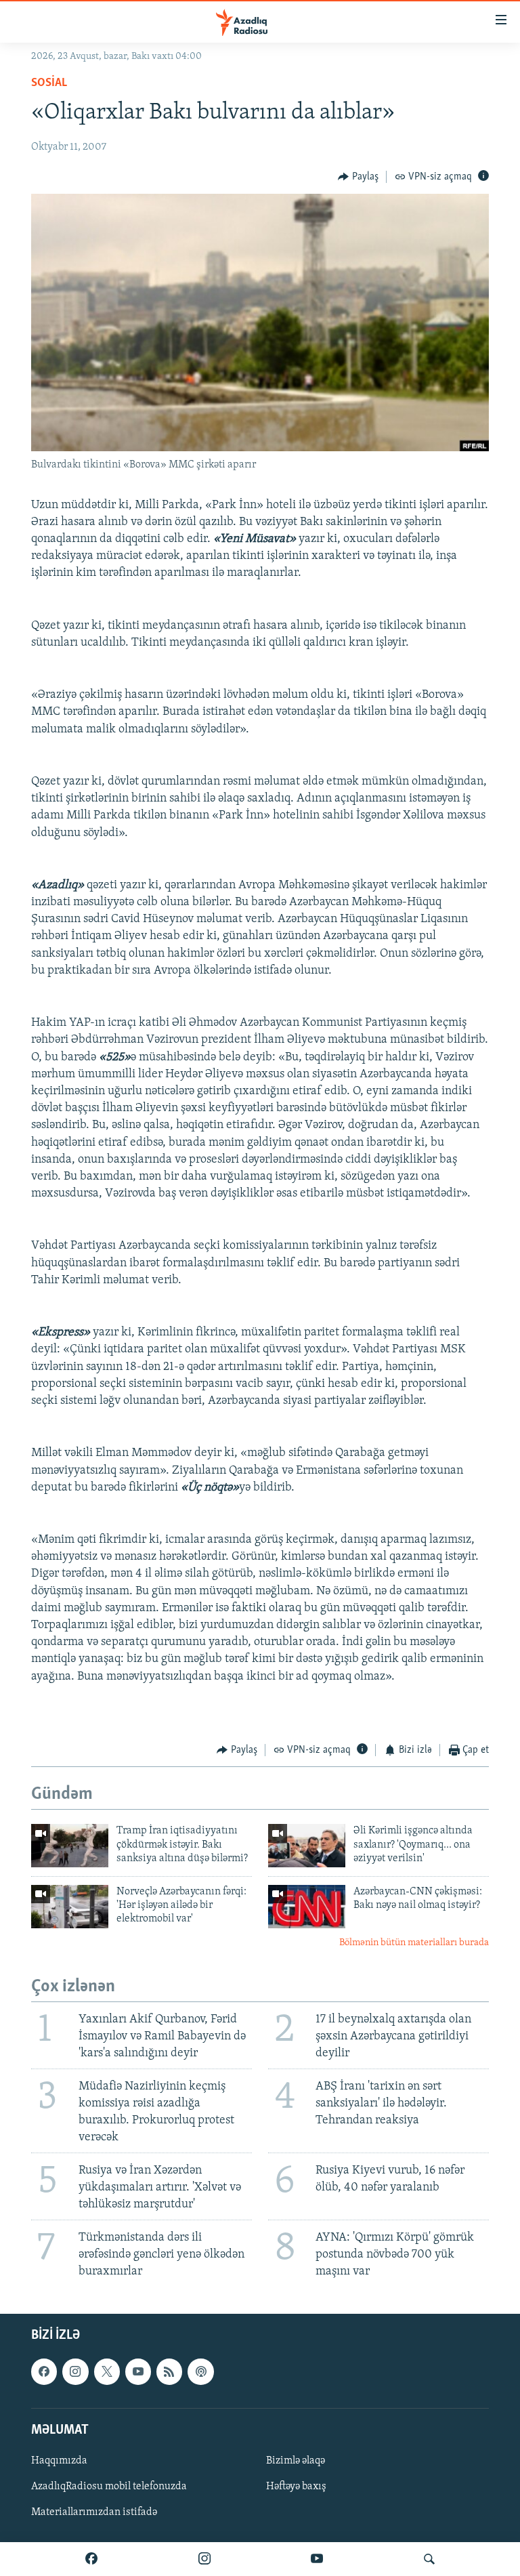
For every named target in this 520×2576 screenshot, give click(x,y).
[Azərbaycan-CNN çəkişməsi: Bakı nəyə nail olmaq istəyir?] (307, 1907)
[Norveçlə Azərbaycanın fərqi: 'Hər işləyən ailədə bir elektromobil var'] (70, 1907)
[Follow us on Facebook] (44, 2372)
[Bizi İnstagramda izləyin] (204, 2559)
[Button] (358, 177)
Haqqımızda (59, 2461)
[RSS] (169, 2372)
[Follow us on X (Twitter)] (107, 2372)
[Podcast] (200, 2372)
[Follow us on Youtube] (138, 2372)
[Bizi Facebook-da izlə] (91, 2559)
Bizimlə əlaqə (296, 2461)
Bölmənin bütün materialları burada (414, 1943)
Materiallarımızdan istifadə (94, 2513)
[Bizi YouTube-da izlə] (317, 2559)
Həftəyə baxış (296, 2487)
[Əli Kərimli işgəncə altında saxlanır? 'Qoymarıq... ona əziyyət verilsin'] (307, 1846)
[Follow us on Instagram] (75, 2372)
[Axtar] (429, 2559)
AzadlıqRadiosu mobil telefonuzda (109, 2487)
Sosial (49, 83)
